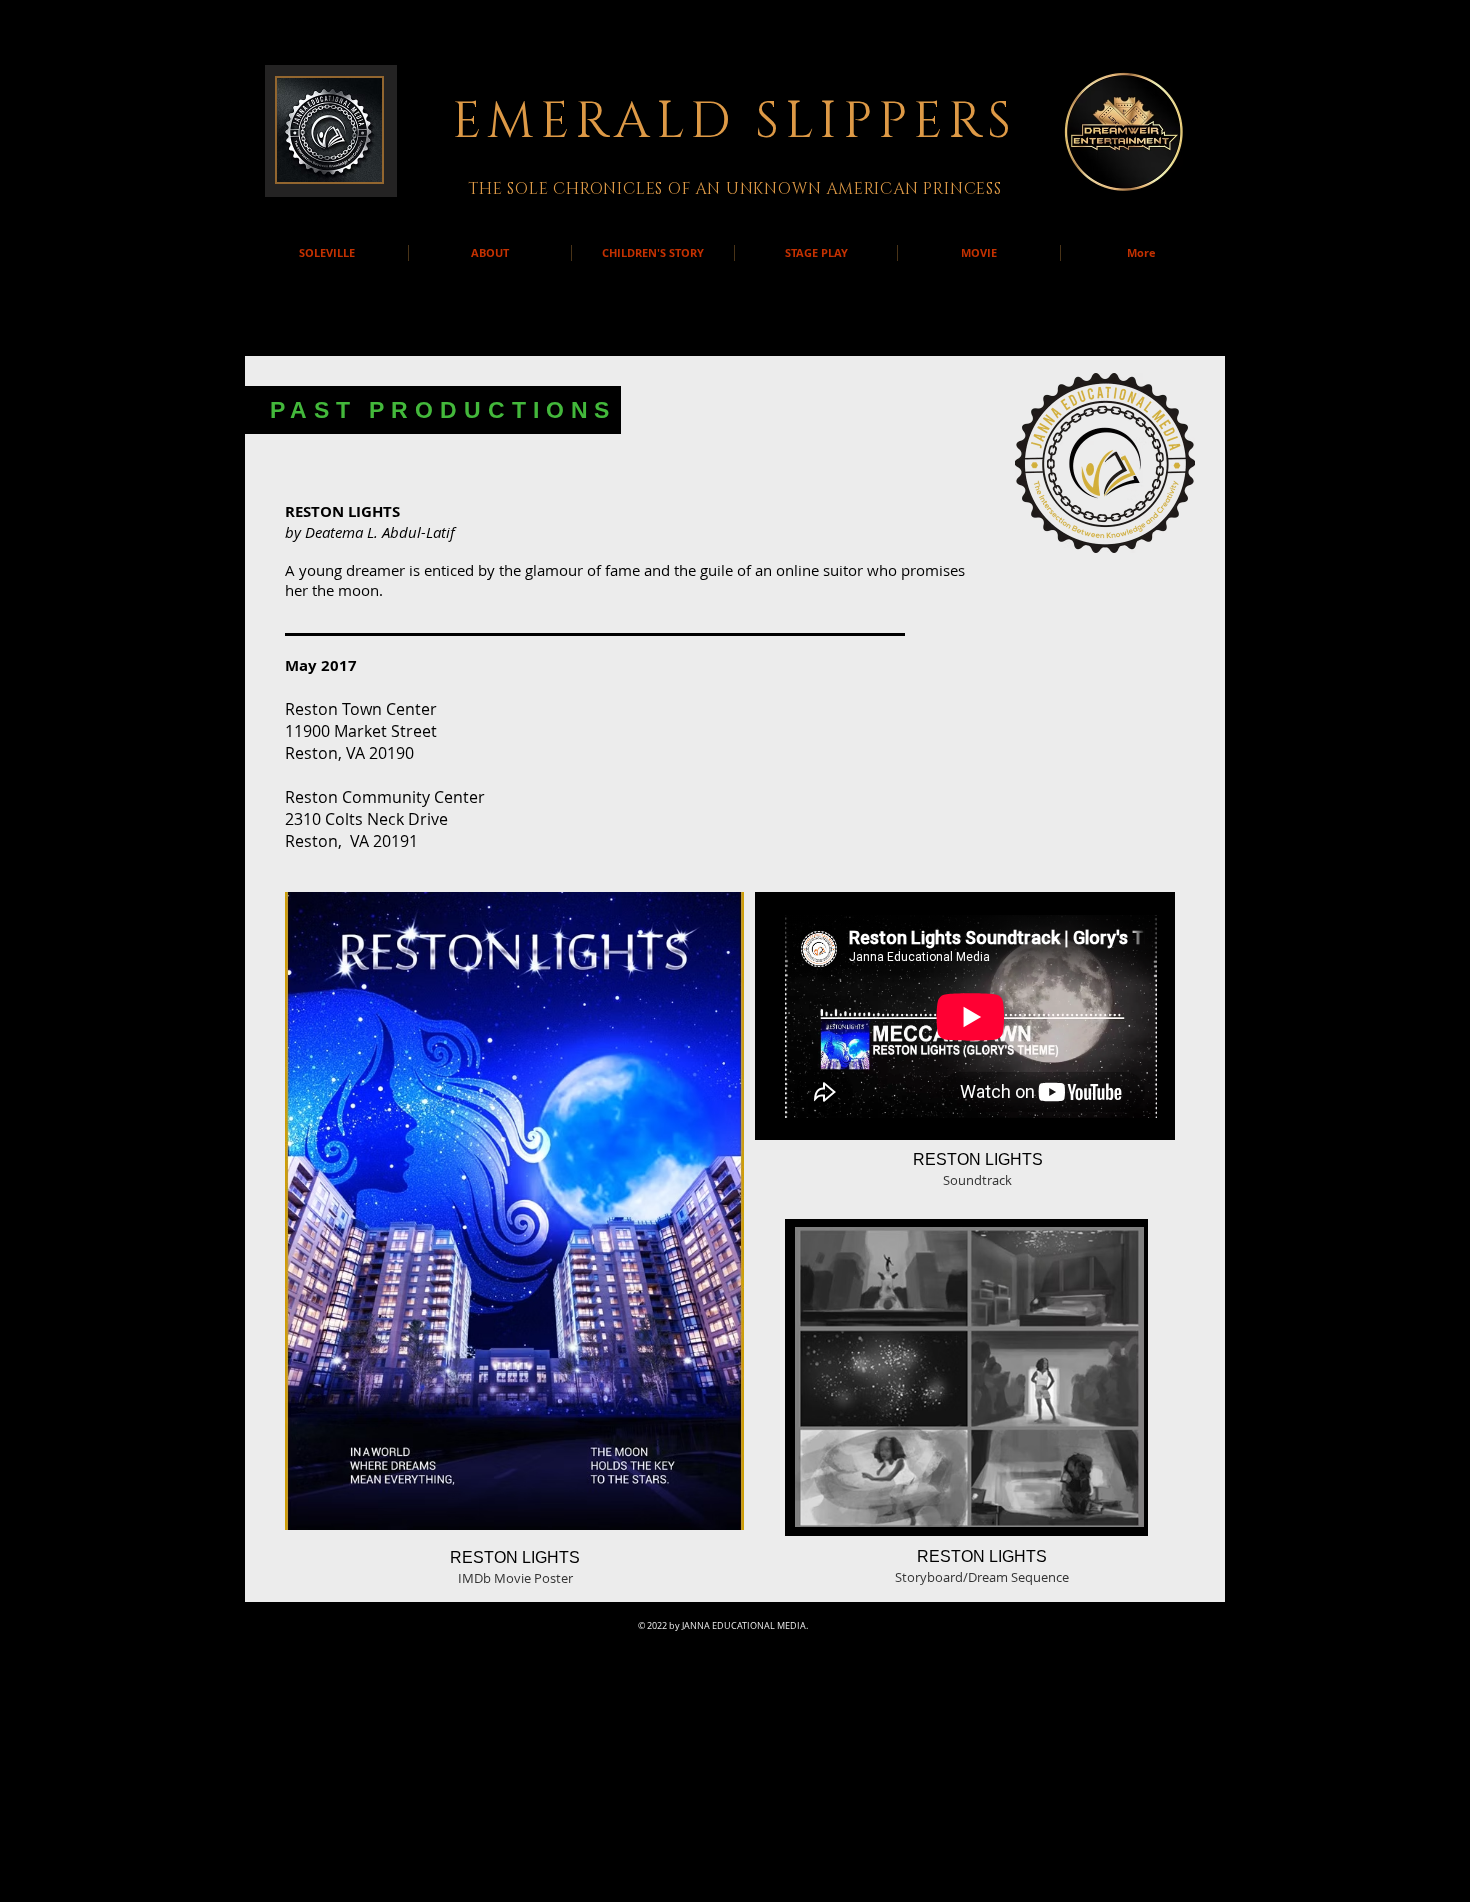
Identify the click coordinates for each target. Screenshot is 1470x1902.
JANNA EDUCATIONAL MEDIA (744, 1626)
